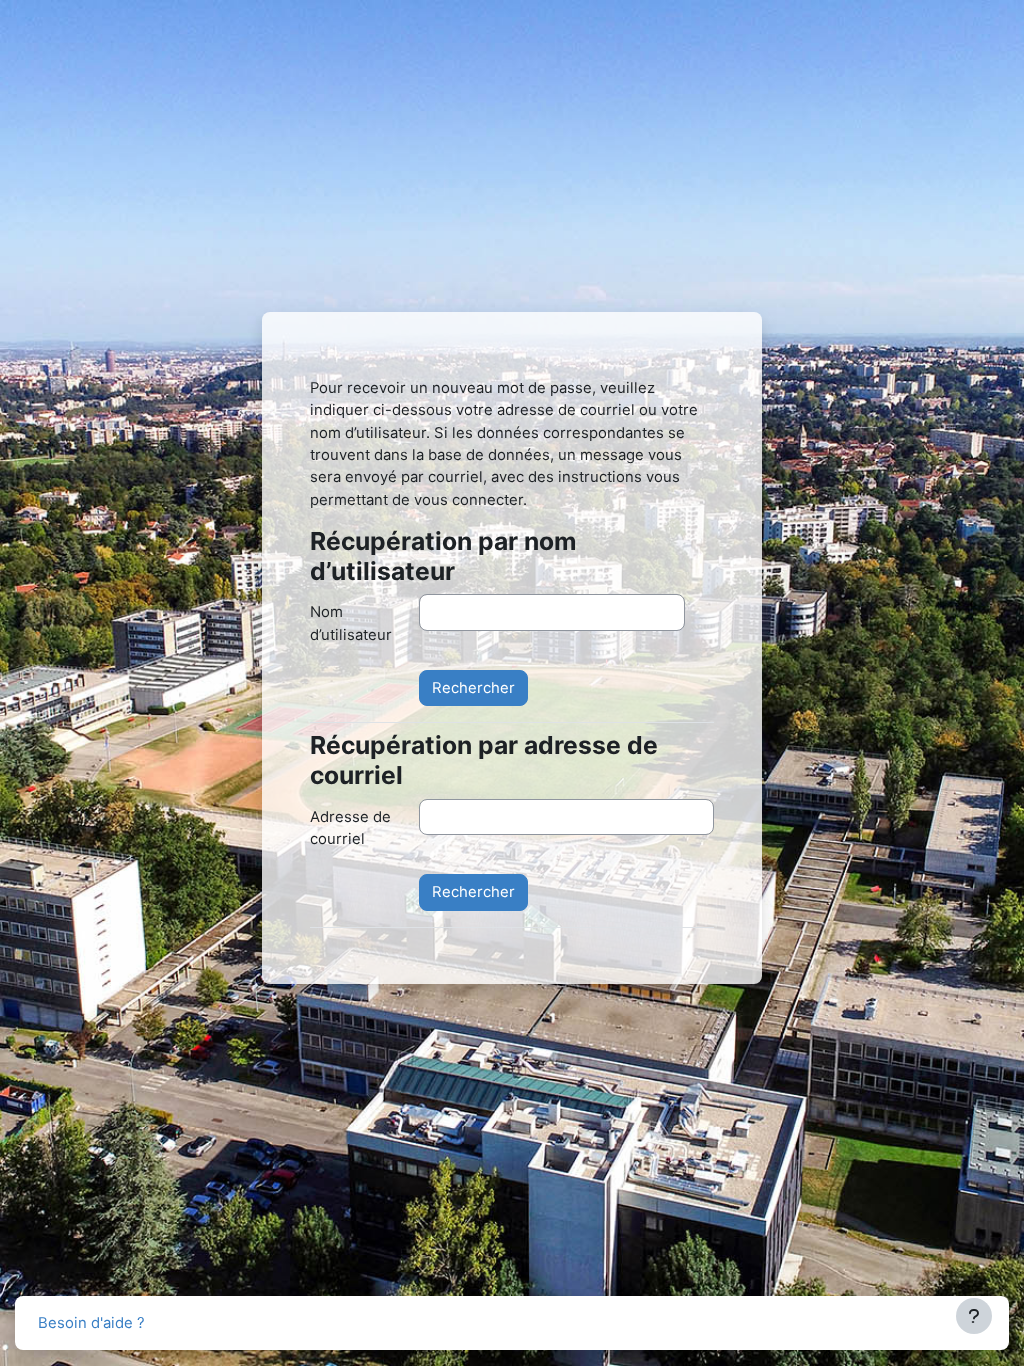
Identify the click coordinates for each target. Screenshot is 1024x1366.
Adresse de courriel (350, 828)
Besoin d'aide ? (91, 1323)
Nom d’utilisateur (351, 623)
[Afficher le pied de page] (974, 1316)
